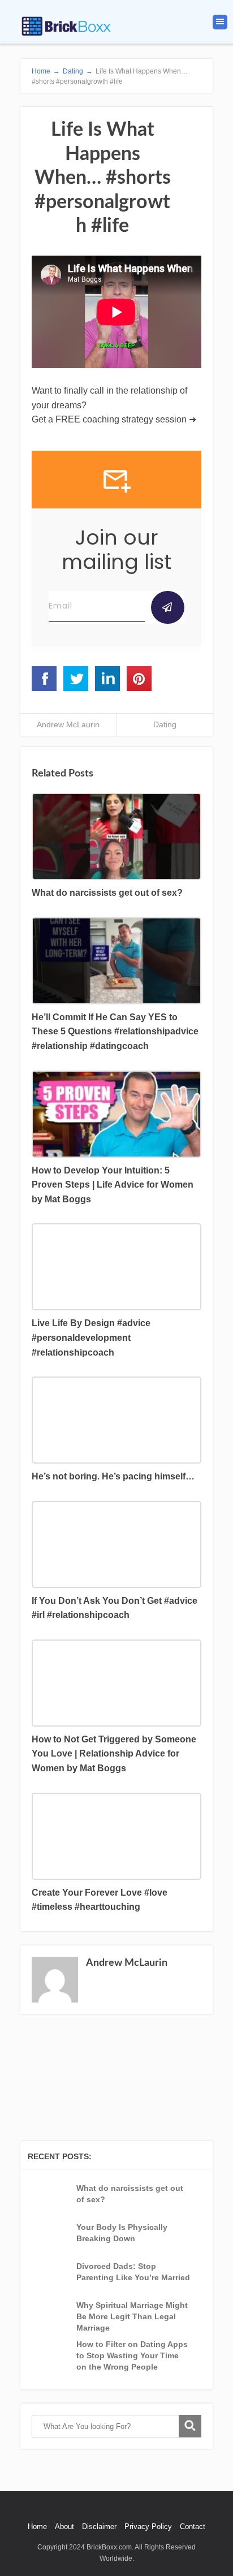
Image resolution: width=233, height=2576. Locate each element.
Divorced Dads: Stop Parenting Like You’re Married (133, 2272)
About (64, 2527)
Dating (165, 724)
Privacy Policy (148, 2527)
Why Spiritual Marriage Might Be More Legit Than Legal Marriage (132, 2316)
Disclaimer (99, 2527)
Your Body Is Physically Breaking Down (122, 2233)
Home (37, 2527)
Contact (193, 2527)
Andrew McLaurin (68, 724)
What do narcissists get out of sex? (130, 2194)
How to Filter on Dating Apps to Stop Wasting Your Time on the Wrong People (132, 2355)
